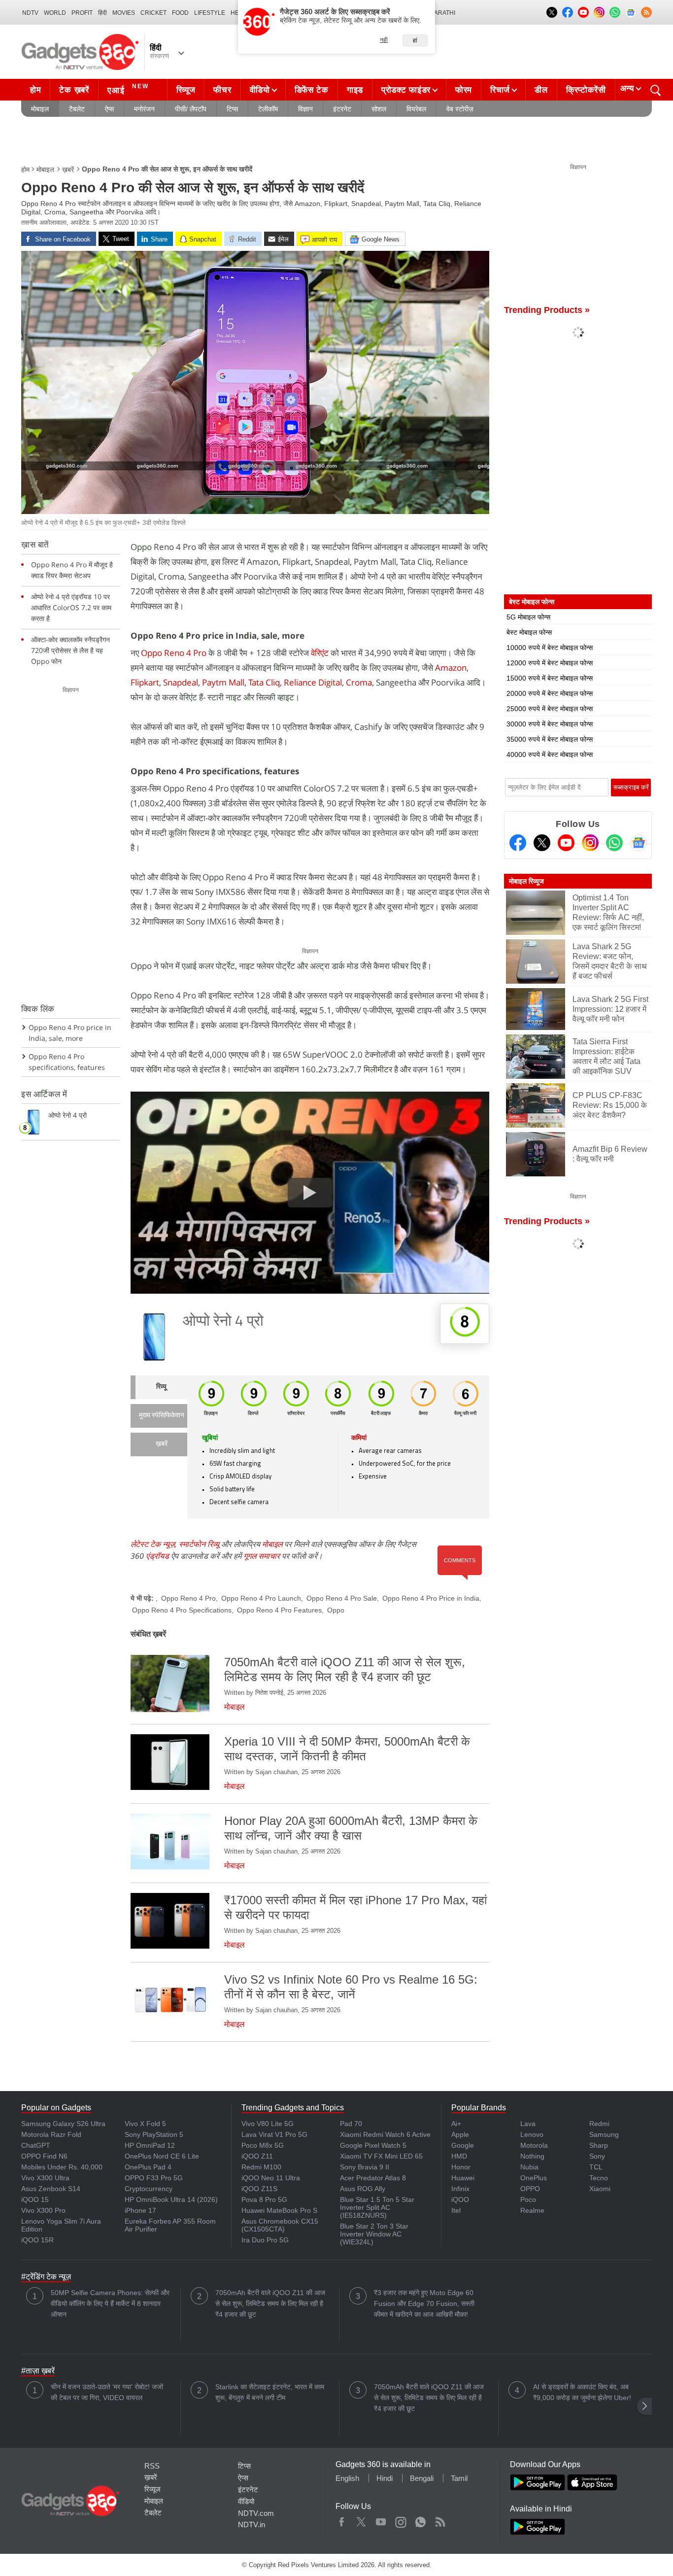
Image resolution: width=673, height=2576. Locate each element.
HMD (459, 2156)
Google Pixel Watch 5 (373, 2145)
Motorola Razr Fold (51, 2134)
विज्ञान (305, 109)
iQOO (460, 2199)
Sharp (599, 2145)
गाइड (355, 90)
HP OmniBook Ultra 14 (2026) (171, 2199)
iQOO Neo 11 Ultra (271, 2178)
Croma (359, 682)
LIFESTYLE (210, 13)
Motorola (534, 2145)
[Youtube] (566, 843)
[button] (644, 2406)
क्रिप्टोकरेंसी (586, 90)
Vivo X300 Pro (43, 2210)
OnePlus (534, 2178)
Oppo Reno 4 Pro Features (279, 1610)
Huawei (463, 2178)
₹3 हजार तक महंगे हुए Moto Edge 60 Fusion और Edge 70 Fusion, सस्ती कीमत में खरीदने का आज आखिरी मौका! (424, 2303)
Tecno (599, 2178)
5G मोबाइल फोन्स (528, 617)
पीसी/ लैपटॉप (191, 109)
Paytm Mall (223, 682)
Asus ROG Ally (363, 2189)
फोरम (464, 90)
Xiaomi (600, 2189)
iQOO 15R (37, 2240)
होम (35, 90)
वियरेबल (416, 109)
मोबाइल (40, 109)
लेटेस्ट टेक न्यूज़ (153, 1544)
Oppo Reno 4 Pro (174, 653)
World (55, 13)
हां (415, 40)
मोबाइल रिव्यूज (526, 881)
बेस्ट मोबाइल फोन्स (529, 632)
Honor (461, 2167)
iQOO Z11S (259, 2189)
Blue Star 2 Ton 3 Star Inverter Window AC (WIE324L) (374, 2234)
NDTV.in (252, 2524)
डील (541, 90)
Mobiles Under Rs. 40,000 (62, 2167)
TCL (596, 2167)
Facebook (342, 2520)
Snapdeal (181, 682)
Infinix (460, 2189)
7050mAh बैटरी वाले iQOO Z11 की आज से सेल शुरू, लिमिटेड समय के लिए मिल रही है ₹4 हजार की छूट (270, 2303)
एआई (128, 89)
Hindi (385, 2478)
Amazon (451, 668)
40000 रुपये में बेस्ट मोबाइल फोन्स (550, 755)
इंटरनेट (342, 109)
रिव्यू (161, 1387)
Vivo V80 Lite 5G (268, 2124)
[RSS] (646, 12)
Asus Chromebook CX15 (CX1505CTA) (280, 2225)
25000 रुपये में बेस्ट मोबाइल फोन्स (550, 709)
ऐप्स (109, 109)
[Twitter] (542, 843)
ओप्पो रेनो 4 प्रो (223, 1322)
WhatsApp (421, 2520)
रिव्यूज (186, 90)
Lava (528, 2124)
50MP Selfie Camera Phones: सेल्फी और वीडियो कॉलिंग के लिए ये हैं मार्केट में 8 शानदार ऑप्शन (110, 2303)
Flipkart (145, 682)
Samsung (604, 2134)
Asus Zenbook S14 (51, 2189)
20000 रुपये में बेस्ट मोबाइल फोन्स (550, 693)
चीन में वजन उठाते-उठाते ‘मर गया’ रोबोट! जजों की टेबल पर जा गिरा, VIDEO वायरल (107, 2392)
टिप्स (232, 109)
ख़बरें (68, 170)
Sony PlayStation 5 (154, 2134)
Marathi (442, 13)
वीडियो (260, 90)
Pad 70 (351, 2124)
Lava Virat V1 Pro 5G (274, 2134)
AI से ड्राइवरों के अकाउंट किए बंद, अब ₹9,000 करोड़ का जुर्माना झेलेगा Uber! (582, 2392)
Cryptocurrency (149, 2189)
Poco (528, 2199)
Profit (82, 13)
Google (463, 2145)
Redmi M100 (261, 2167)
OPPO (530, 2189)
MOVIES (124, 13)
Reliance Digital (313, 682)
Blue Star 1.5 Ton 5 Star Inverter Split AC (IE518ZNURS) (377, 2207)
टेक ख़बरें (74, 90)
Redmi (599, 2124)
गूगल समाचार (262, 1556)
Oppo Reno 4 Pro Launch (261, 1598)
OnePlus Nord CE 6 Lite (162, 2156)
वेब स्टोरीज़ (460, 109)
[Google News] (639, 843)
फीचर (222, 90)
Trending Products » (547, 310)
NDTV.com (256, 2513)
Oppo (336, 1610)
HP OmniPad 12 (150, 2145)
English (347, 2478)
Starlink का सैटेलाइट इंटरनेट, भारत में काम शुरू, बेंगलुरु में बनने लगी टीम (270, 2392)
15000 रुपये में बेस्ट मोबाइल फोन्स (550, 678)
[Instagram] (590, 843)
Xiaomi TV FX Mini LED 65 (381, 2156)
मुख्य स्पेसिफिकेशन (162, 1416)
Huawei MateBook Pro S (279, 2210)
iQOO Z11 (257, 2156)
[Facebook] (518, 843)
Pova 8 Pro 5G (264, 2199)
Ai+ (456, 2124)
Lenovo (532, 2134)
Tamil (459, 2478)
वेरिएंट (321, 653)
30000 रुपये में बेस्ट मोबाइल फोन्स (550, 724)
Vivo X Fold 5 (145, 2124)
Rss (440, 2520)
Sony (597, 2156)
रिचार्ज (500, 90)
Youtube (381, 2520)
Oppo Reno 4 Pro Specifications (182, 1610)
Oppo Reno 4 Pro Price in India (431, 1598)
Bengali (422, 2478)
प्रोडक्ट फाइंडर (406, 90)
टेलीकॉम (268, 109)
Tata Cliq (264, 682)
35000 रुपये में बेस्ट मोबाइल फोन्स (550, 739)
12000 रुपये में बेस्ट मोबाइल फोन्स (550, 663)
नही (384, 40)
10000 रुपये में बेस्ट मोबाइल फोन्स (550, 648)
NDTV (30, 13)
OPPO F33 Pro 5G (154, 2178)
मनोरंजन (144, 109)
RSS (152, 2466)
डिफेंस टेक (312, 90)
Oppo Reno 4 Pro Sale (342, 1598)
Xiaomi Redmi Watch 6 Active (385, 2134)
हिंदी (102, 13)
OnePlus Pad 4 (148, 2167)
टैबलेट (77, 109)
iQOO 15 (35, 2199)
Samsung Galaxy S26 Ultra (63, 2124)
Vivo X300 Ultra (45, 2178)
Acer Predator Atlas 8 (373, 2178)
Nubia (529, 2167)
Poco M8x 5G (263, 2145)
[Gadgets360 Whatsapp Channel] (614, 843)
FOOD (180, 13)
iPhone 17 (140, 2210)
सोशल (379, 109)
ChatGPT (36, 2145)
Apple (460, 2134)
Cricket (153, 13)
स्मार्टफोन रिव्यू (199, 1544)
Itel (456, 2210)
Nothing (532, 2156)
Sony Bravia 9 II (365, 2167)
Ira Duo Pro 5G (265, 2240)
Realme (532, 2210)
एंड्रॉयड (157, 1556)
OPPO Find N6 (44, 2156)
